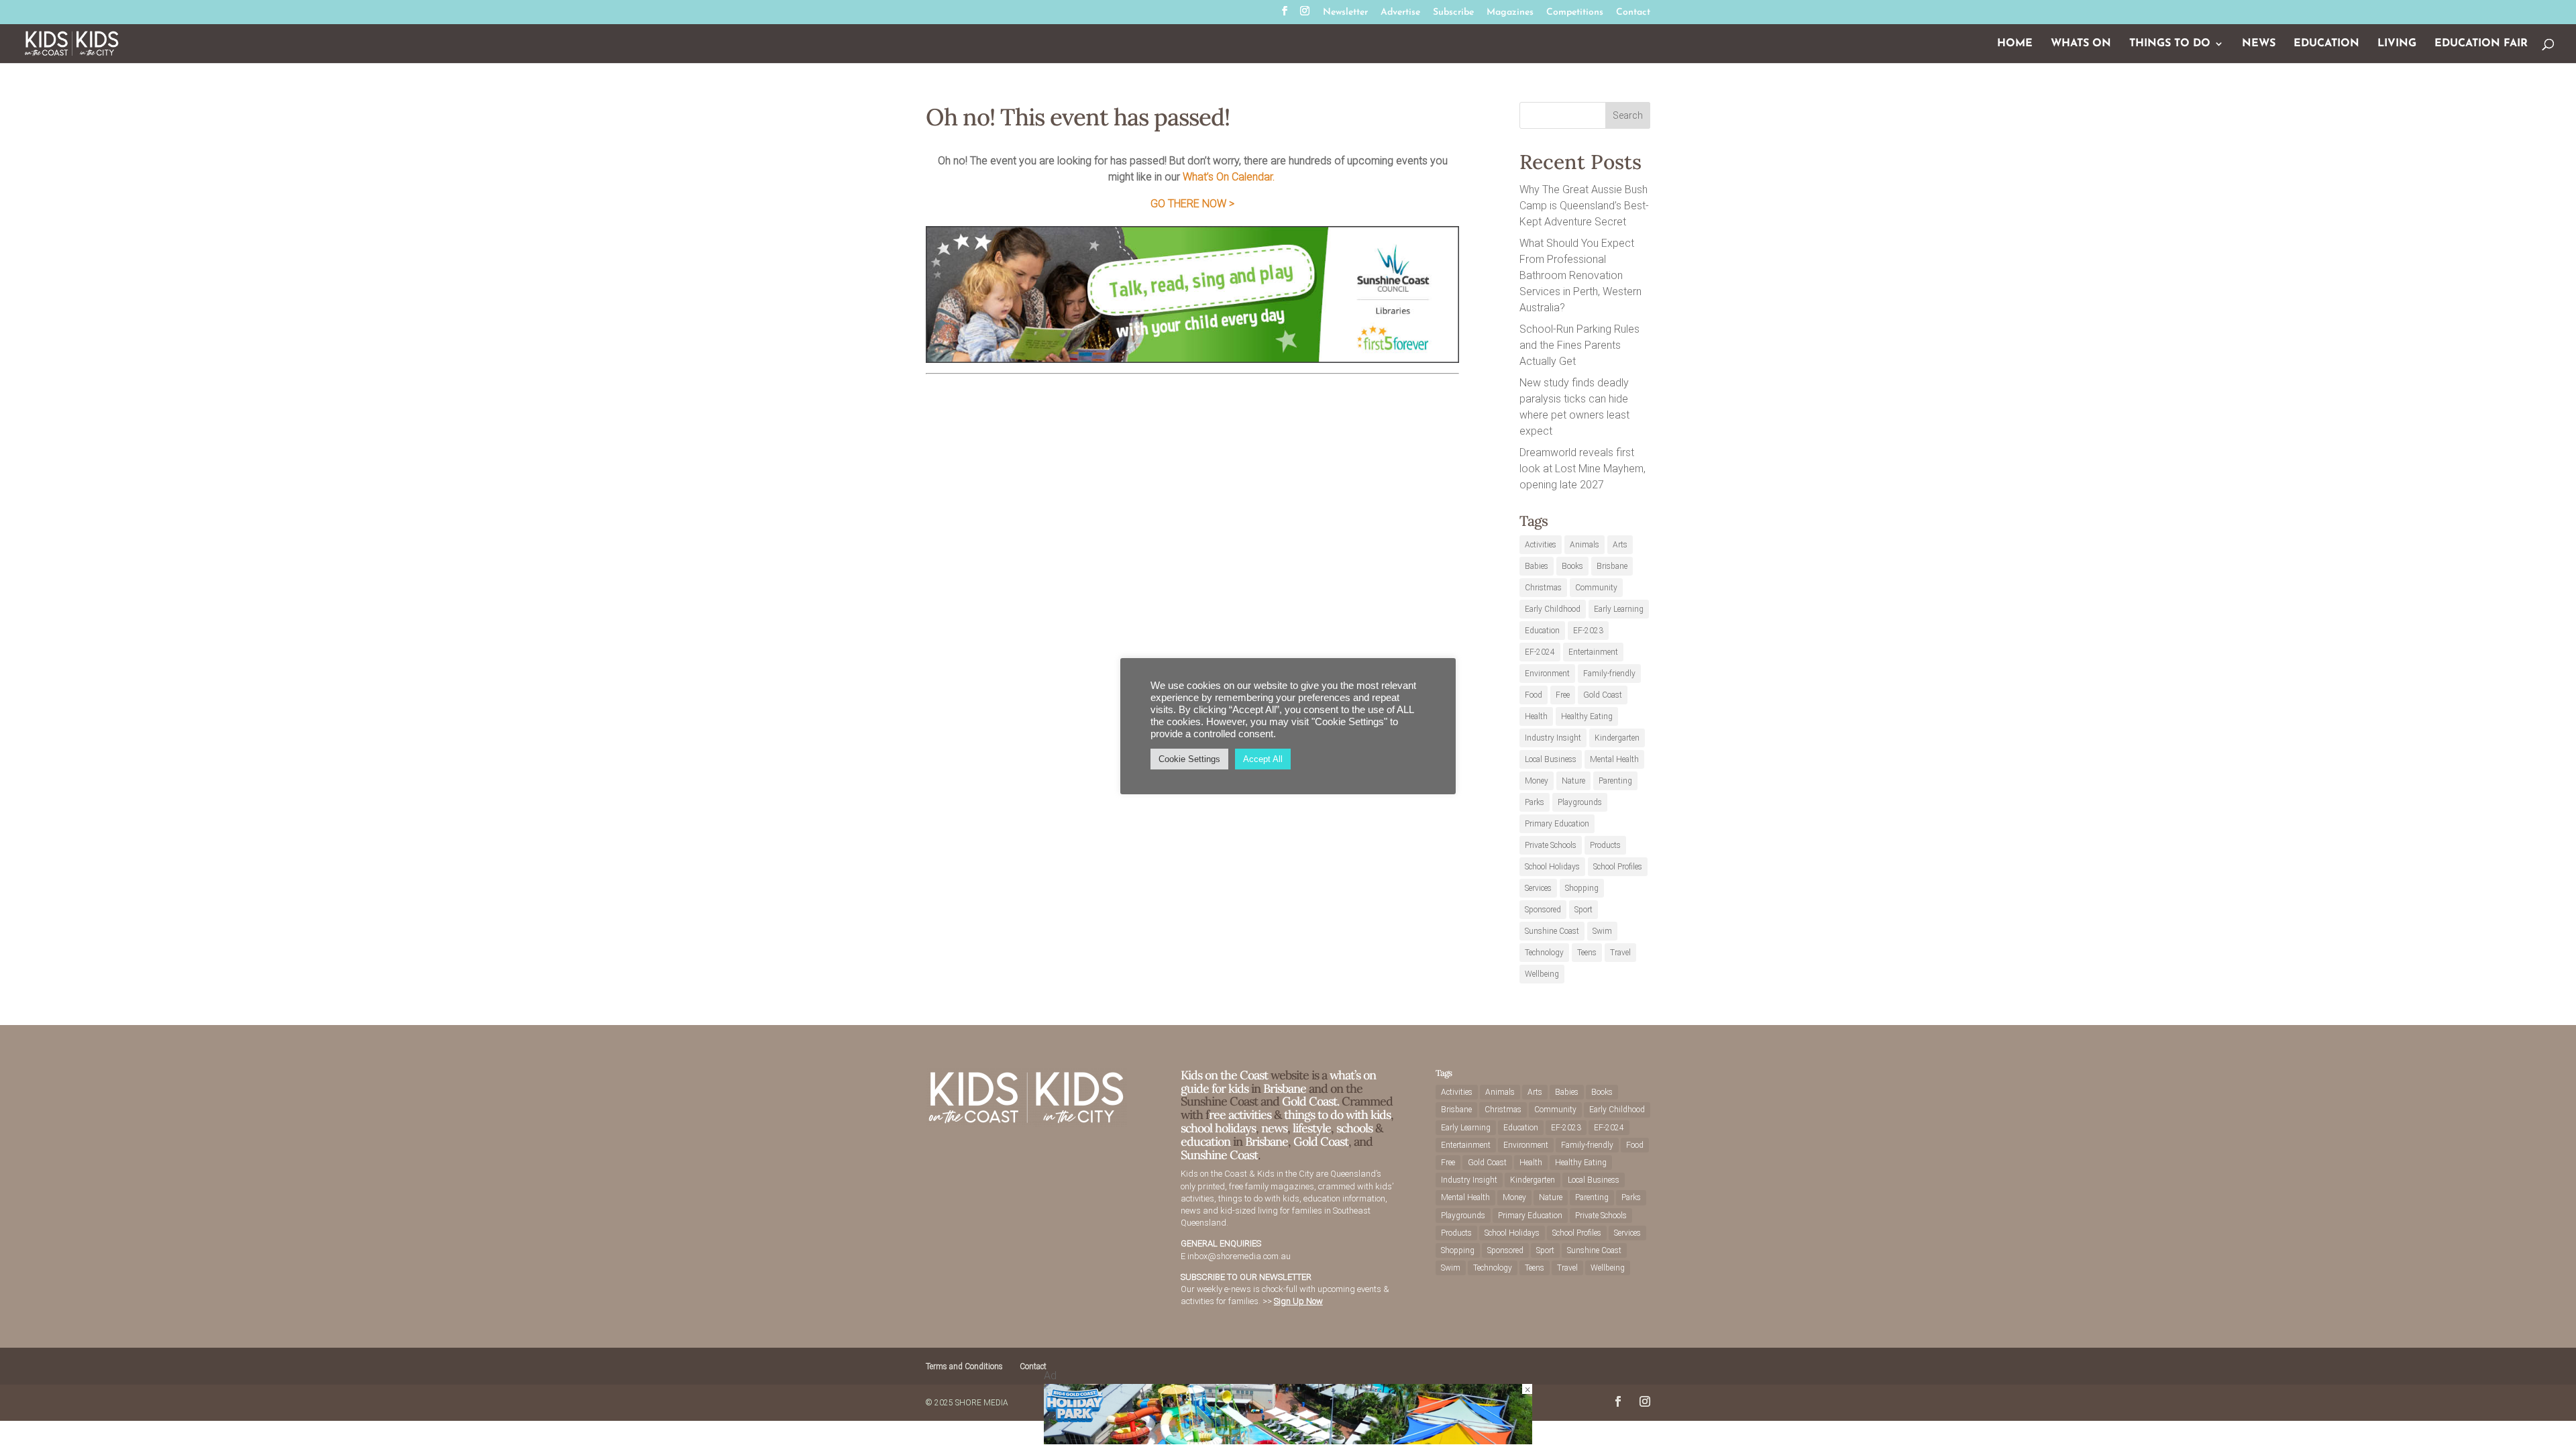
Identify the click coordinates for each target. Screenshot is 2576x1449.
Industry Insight (1553, 738)
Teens (1587, 953)
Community (1596, 588)
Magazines (1510, 13)
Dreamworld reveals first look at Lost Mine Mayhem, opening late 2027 (1582, 469)
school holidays (1218, 1128)
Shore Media (982, 1403)
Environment (1547, 674)
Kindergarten (1617, 738)
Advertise (1400, 13)
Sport (1584, 910)
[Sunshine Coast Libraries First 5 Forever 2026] (1192, 359)
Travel (1620, 953)
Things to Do (2170, 44)
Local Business (1551, 759)
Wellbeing (1542, 974)
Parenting (1615, 781)
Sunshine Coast (1552, 931)
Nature (1573, 781)
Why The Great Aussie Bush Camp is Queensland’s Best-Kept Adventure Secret (1584, 206)
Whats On (2081, 44)
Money (1537, 781)
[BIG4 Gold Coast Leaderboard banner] (1288, 1441)
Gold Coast (1603, 695)
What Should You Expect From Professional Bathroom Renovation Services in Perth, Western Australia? (1580, 275)
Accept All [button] (1263, 759)
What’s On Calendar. (1229, 177)
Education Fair (2481, 44)
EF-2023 (1588, 631)
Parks (1535, 802)
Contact (1633, 13)
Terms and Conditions (964, 1366)
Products (1605, 845)
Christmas (1543, 588)
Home (2015, 44)
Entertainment (1593, 652)
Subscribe (1453, 13)
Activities (1541, 545)
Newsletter (1345, 13)
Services (1538, 888)
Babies (1537, 566)
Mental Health (1614, 759)
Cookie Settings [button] (1189, 759)
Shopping (1582, 888)
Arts (1620, 545)
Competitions (1575, 13)
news (1274, 1128)
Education (2326, 44)
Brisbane (1612, 566)
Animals (1585, 545)
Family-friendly (1609, 674)
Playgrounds (1580, 802)
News (2259, 44)
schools (1354, 1128)
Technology (1544, 953)
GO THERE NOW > (1192, 204)
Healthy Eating (1587, 716)
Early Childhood (1553, 609)
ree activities (1240, 1115)
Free (1563, 695)
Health (1536, 716)
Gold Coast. (1309, 1101)
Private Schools (1551, 845)
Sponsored (1543, 910)
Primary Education (1557, 824)
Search (1628, 115)
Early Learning (1619, 609)
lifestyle (1312, 1128)
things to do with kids (1337, 1115)
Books (1572, 566)
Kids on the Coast (1224, 1075)
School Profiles (1618, 867)
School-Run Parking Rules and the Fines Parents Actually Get (1579, 345)
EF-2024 (1540, 652)
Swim (1602, 931)
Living (2397, 44)
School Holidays (1552, 867)
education (1207, 1141)
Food (1534, 695)
